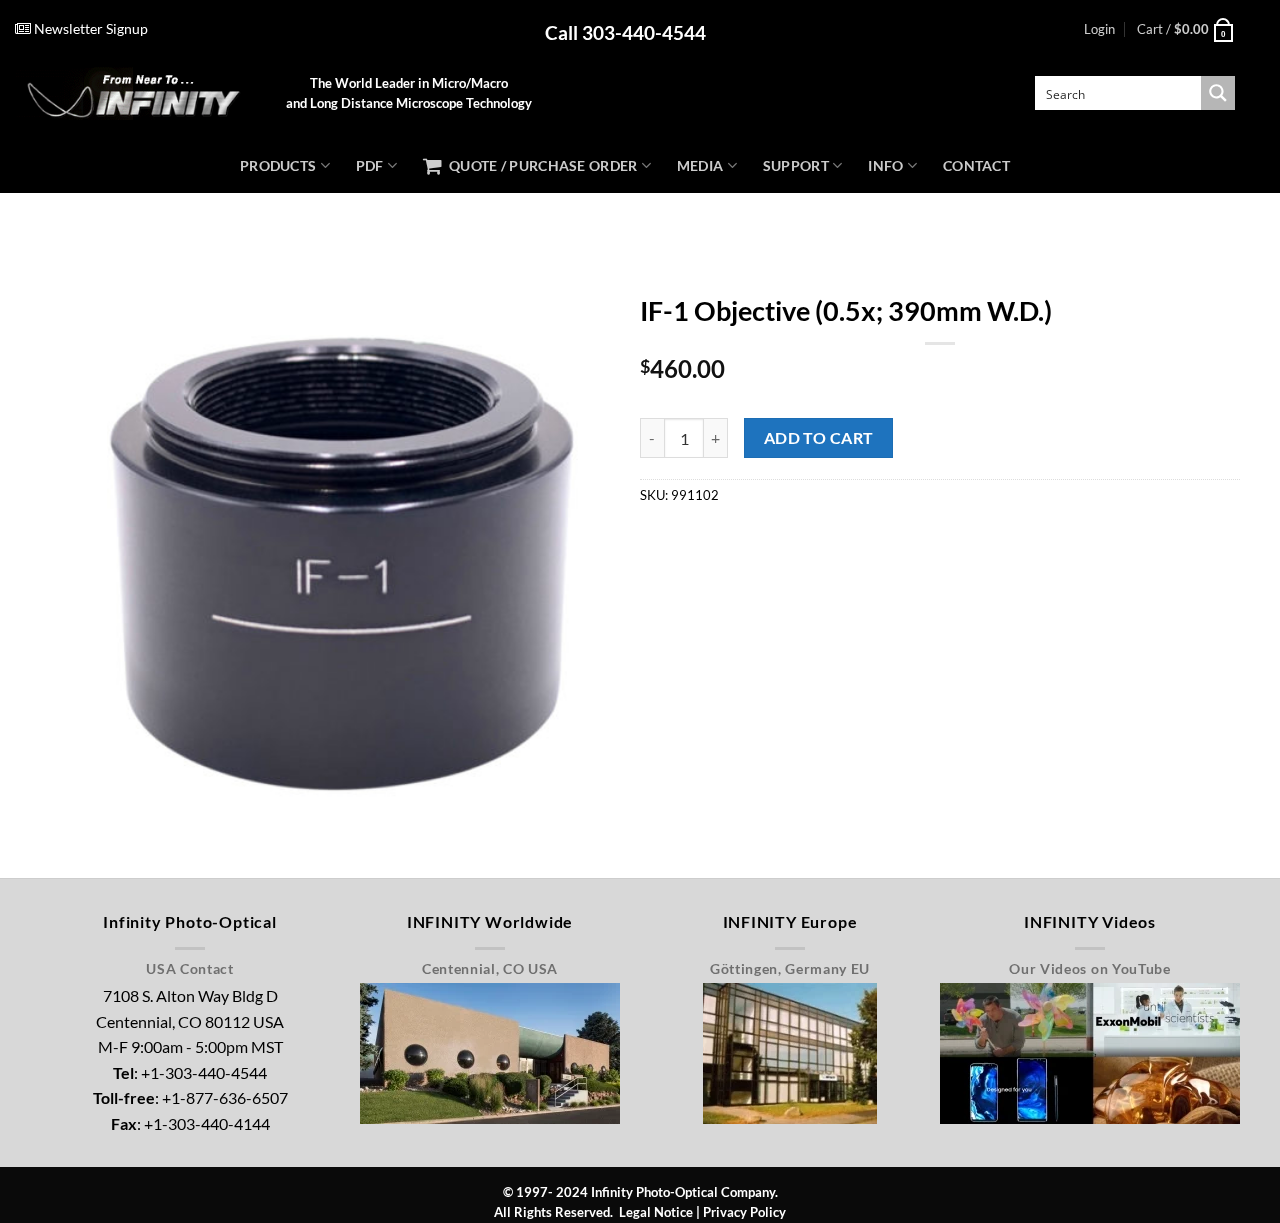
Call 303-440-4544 (625, 32)
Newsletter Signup (89, 28)
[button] (1099, 29)
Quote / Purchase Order (539, 165)
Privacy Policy (744, 1212)
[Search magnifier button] (1218, 93)
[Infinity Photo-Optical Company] (135, 93)
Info (885, 165)
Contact (976, 165)
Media (700, 165)
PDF (370, 165)
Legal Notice (656, 1212)
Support (796, 165)
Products (278, 165)
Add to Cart (819, 438)
